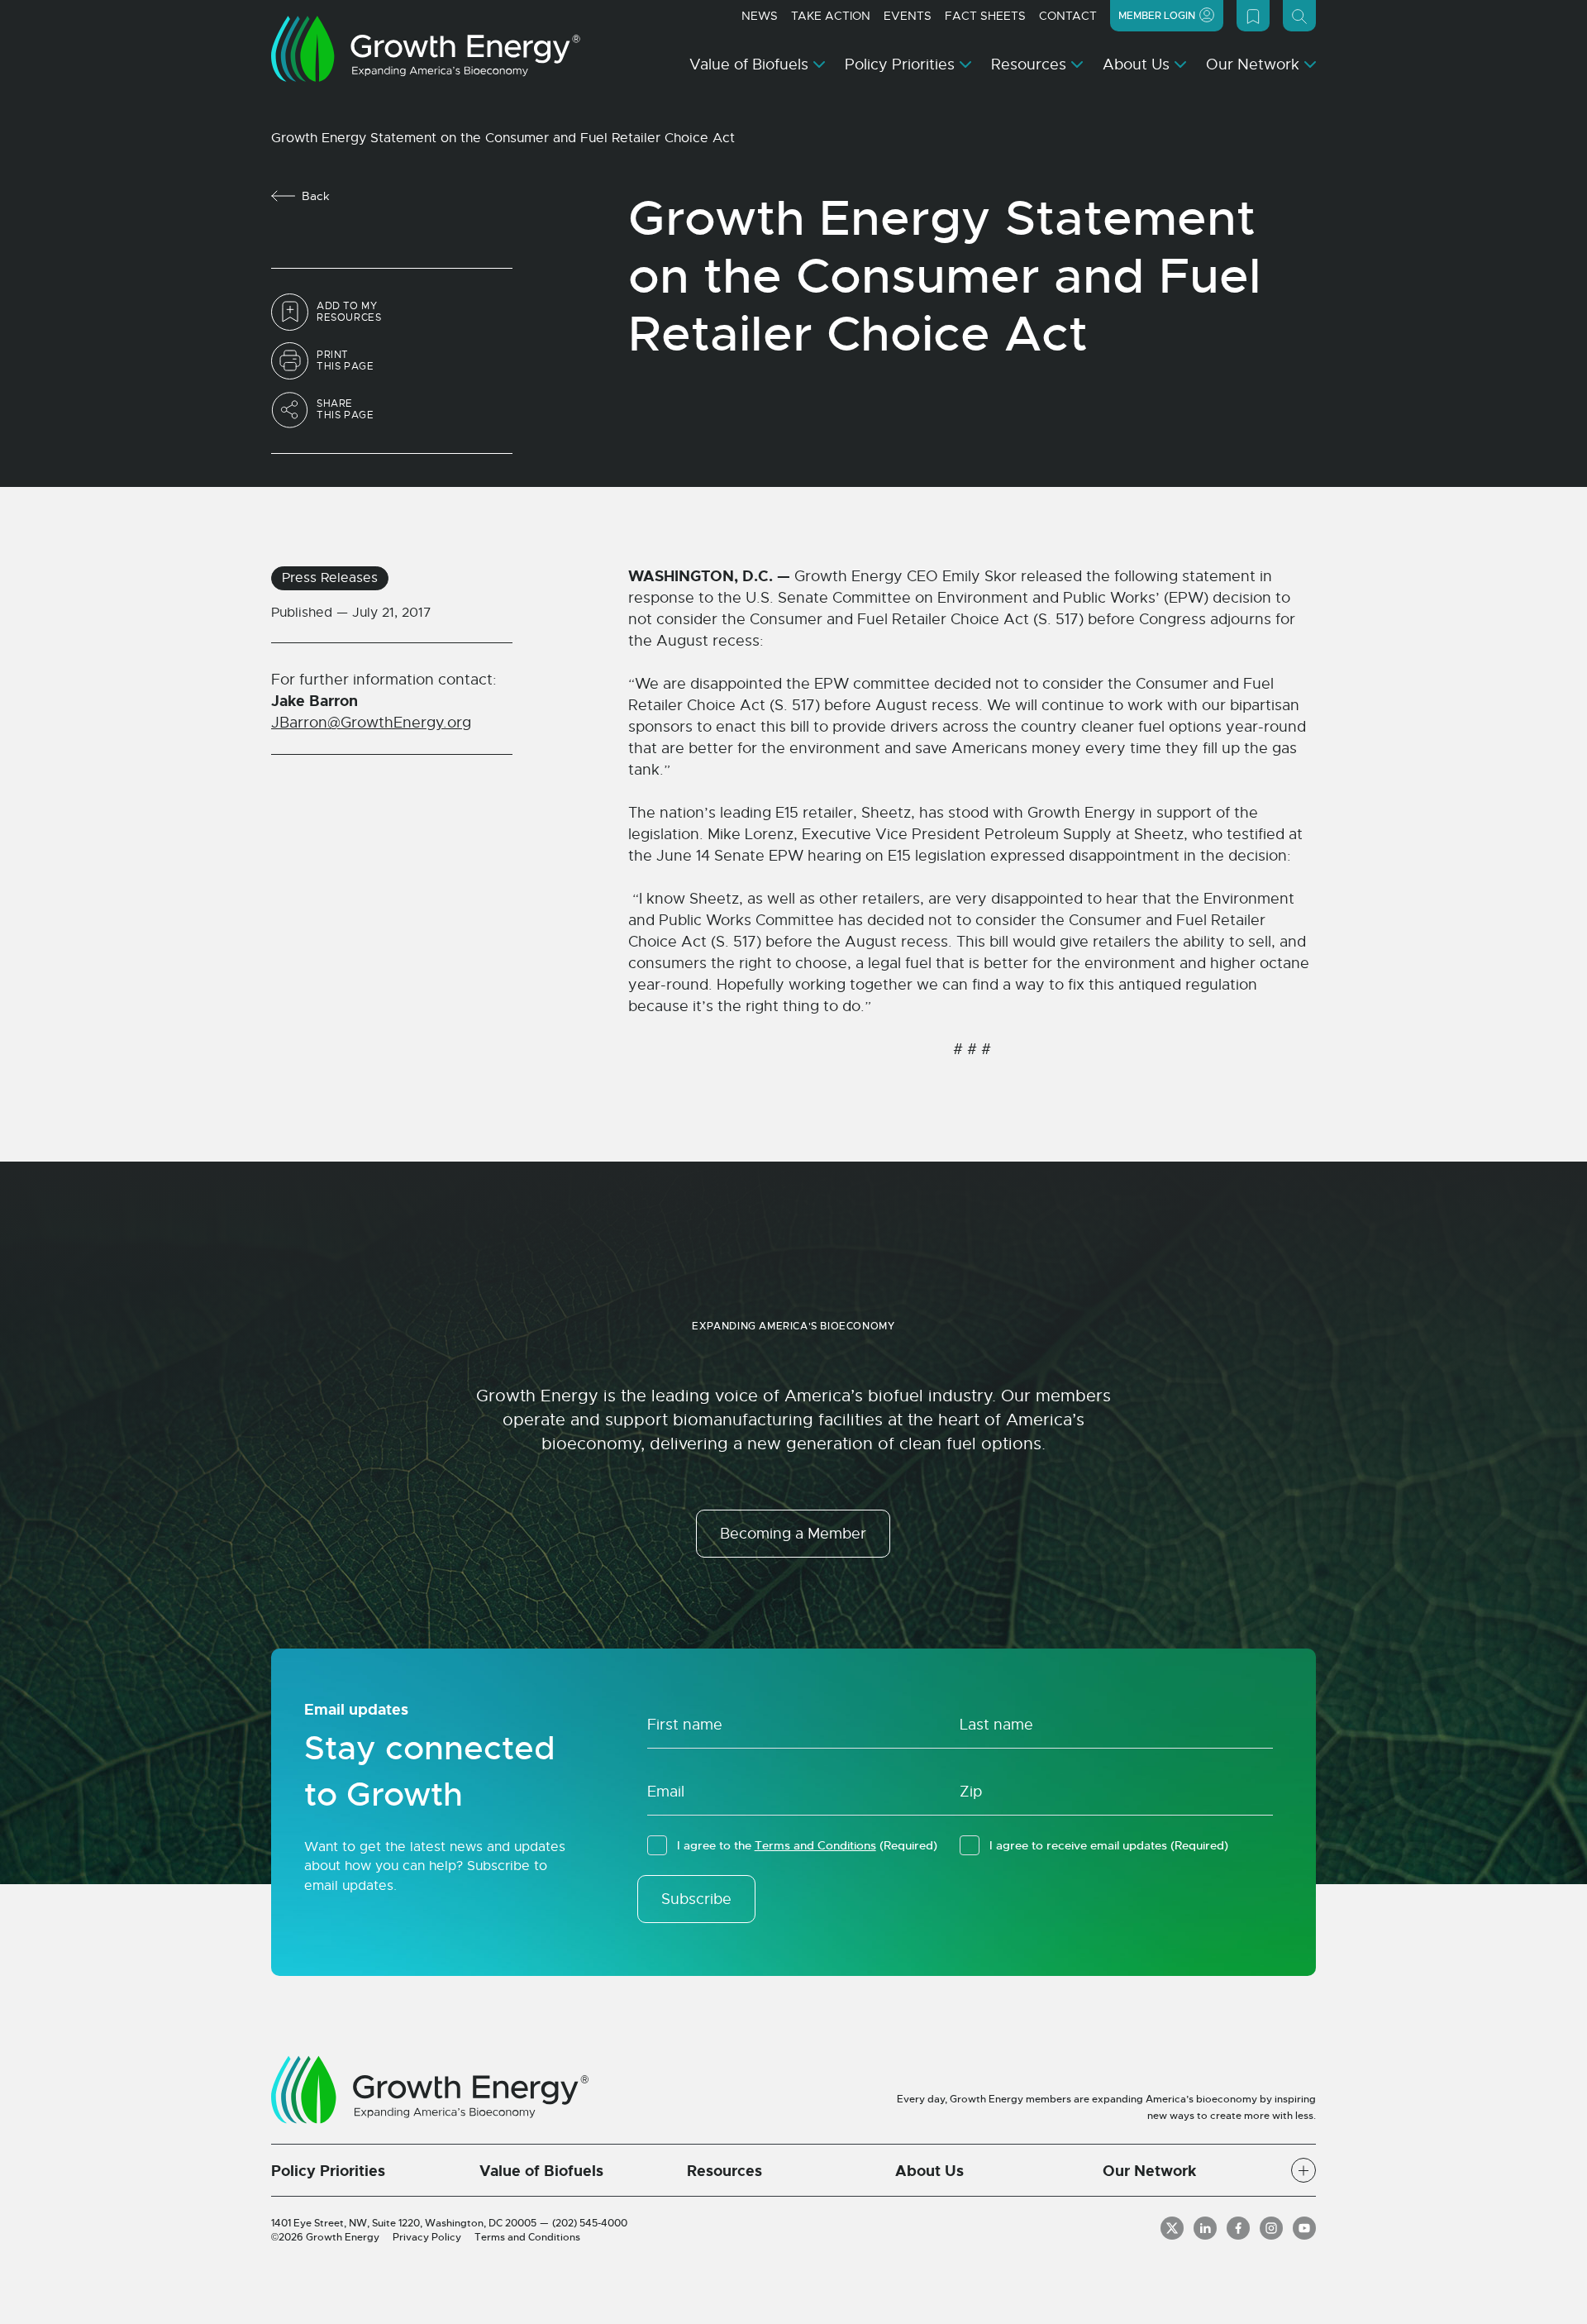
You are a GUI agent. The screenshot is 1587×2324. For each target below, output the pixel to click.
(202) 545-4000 (590, 2223)
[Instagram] (1271, 2228)
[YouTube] (1304, 2228)
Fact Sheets (985, 16)
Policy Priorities (900, 64)
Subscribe (696, 1899)
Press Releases (330, 578)
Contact (1068, 16)
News (760, 16)
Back (316, 196)
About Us (1136, 64)
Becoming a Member (793, 1534)
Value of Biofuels (749, 64)
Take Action (831, 16)
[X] (1172, 2228)
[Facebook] (1238, 2228)
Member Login (1157, 16)
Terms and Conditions (815, 1845)
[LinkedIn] (1205, 2228)
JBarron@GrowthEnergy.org (371, 723)
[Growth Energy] (426, 49)
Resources (1029, 64)
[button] (1303, 2170)
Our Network (1253, 64)
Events (908, 16)
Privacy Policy (427, 2237)
